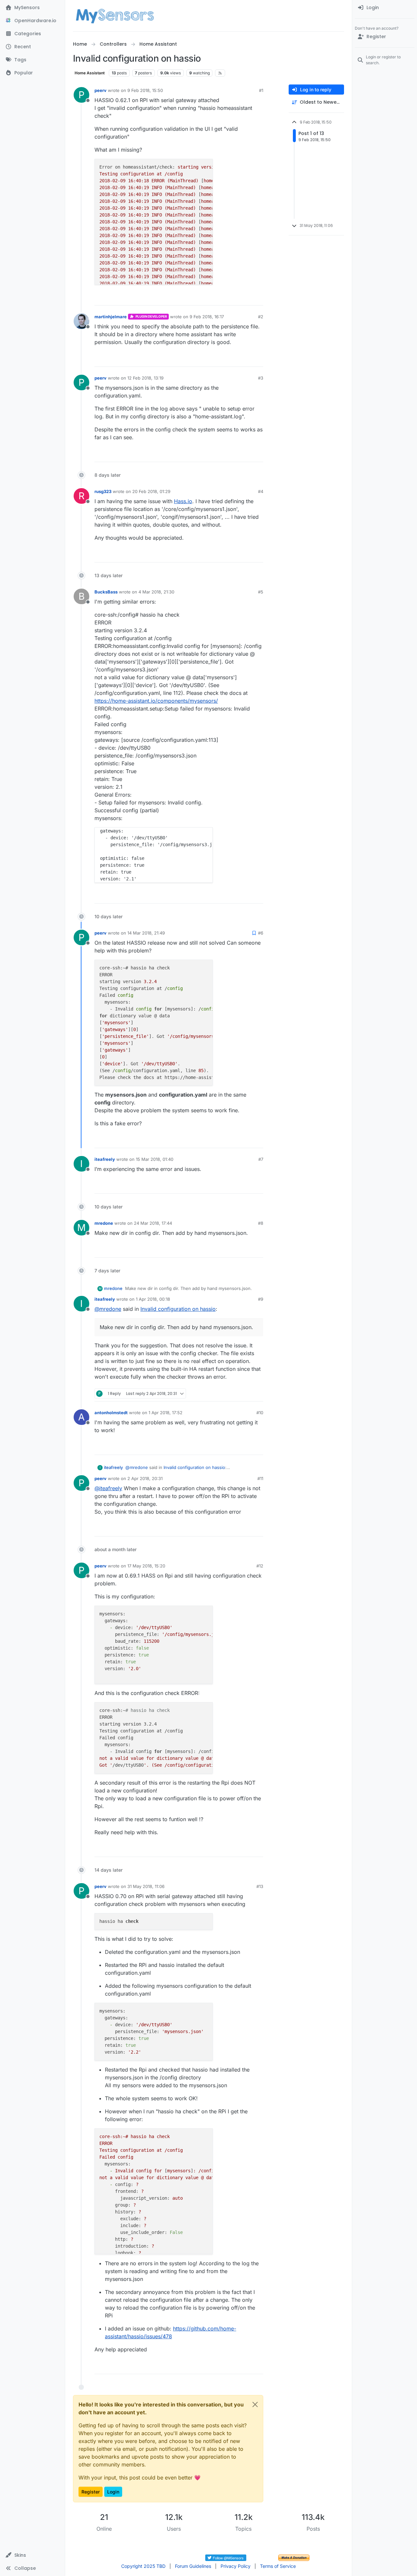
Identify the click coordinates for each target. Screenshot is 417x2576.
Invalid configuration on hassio (178, 1309)
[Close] (255, 2404)
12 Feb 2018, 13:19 (145, 378)
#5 (261, 592)
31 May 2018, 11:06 (146, 1886)
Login (113, 2492)
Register (91, 2492)
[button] (32, 2555)
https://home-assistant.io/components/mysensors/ (156, 701)
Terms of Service (278, 2566)
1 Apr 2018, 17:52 (165, 1413)
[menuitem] (385, 8)
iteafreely (105, 1159)
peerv (101, 90)
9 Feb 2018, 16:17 (207, 317)
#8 (261, 1223)
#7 (261, 1159)
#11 (260, 1478)
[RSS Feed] (220, 73)
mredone (104, 1223)
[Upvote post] (233, 298)
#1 (261, 90)
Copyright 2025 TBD (143, 2566)
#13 (260, 1886)
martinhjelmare (111, 317)
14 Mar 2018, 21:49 (146, 933)
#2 (261, 317)
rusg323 (103, 491)
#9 (261, 1299)
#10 (260, 1413)
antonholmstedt (111, 1413)
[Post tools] (258, 298)
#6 (261, 933)
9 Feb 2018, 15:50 (145, 90)
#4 (261, 491)
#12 (260, 1566)
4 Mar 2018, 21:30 (156, 592)
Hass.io (183, 501)
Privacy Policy (236, 2566)
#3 (261, 378)
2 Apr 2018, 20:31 (145, 1478)
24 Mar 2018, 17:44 (153, 1223)
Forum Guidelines (193, 2566)
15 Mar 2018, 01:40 (155, 1159)
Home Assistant (90, 73)
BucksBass (106, 592)
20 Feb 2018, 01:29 (151, 491)
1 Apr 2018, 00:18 (153, 1299)
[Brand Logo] (115, 16)
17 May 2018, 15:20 (146, 1566)
